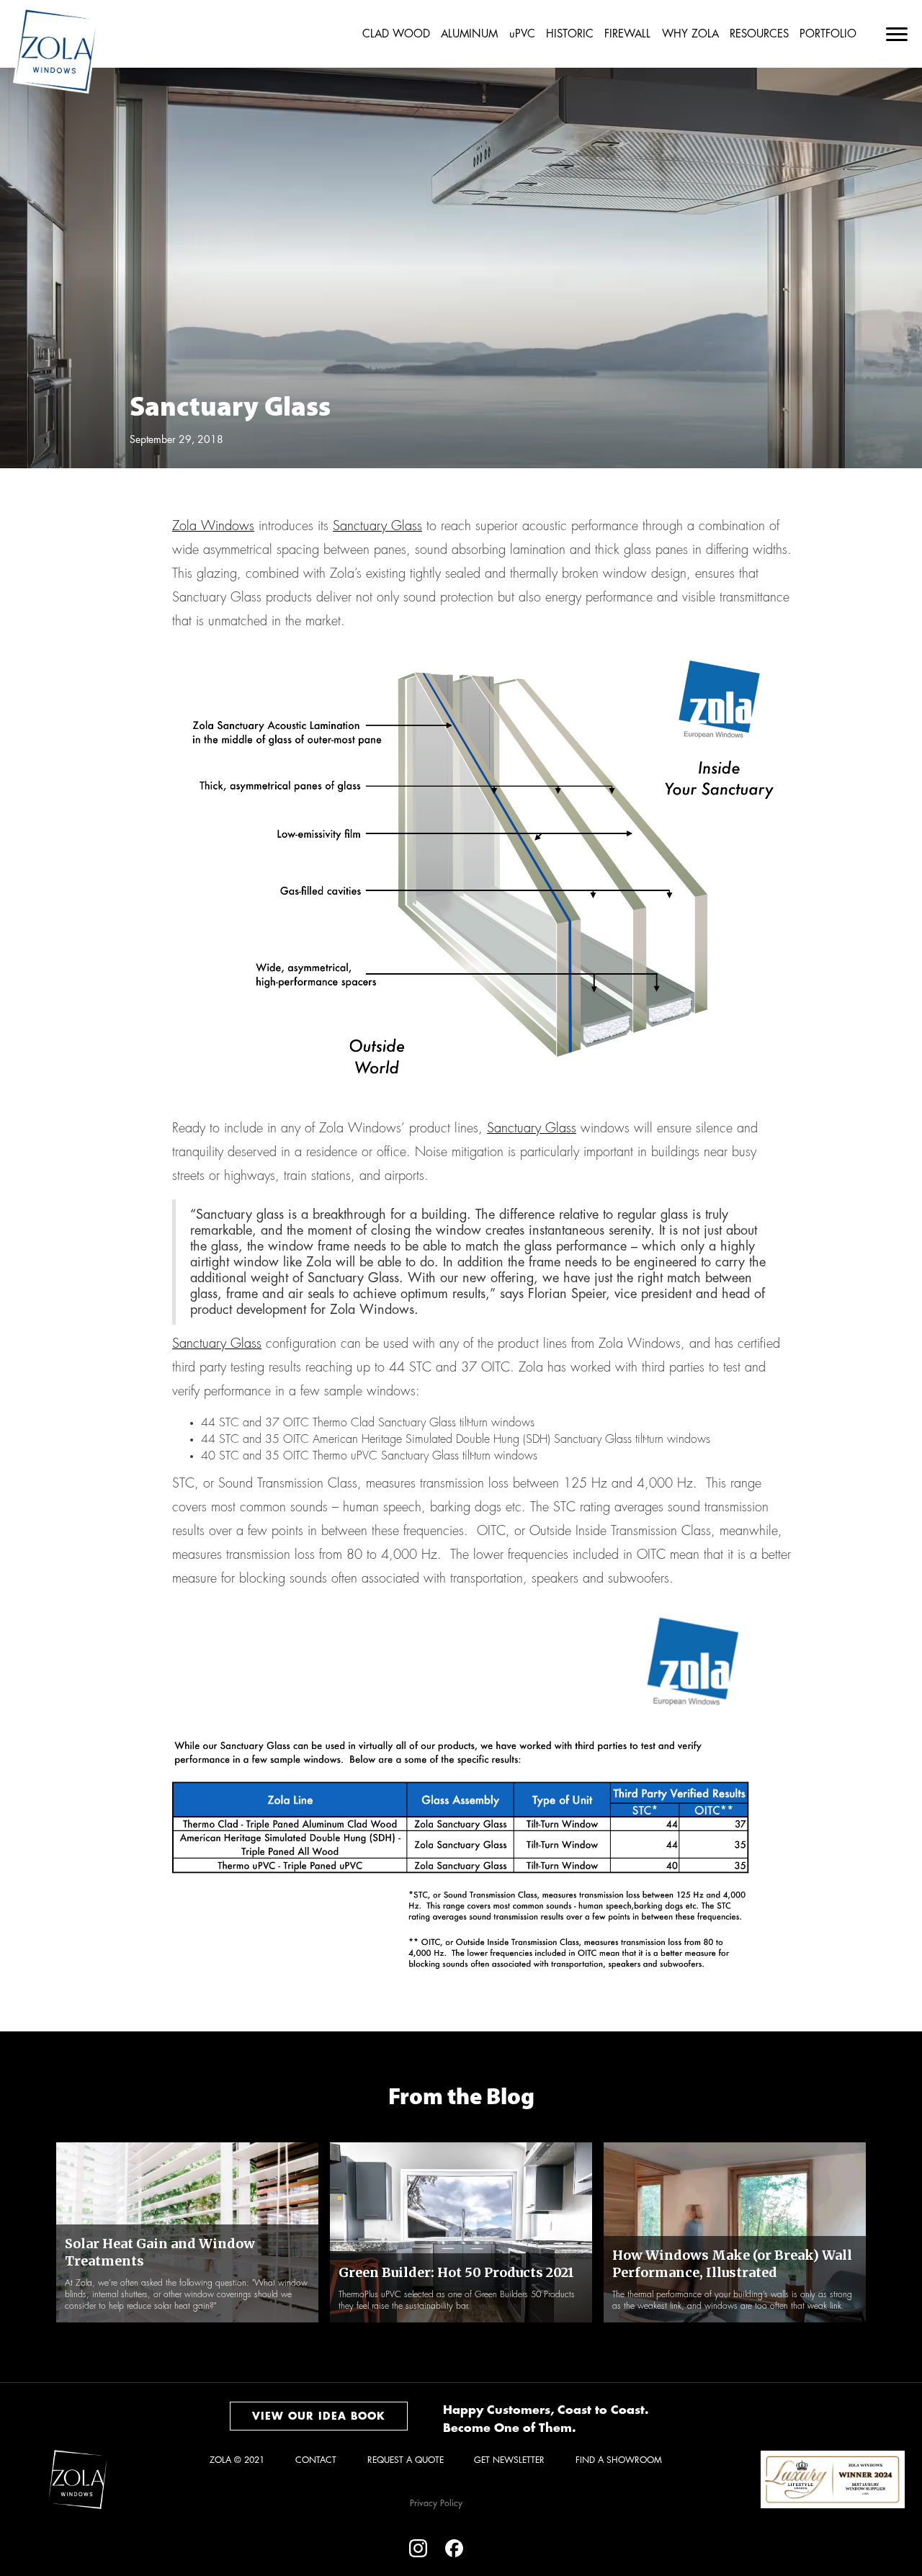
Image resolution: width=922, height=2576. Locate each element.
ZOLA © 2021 (237, 2460)
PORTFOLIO (828, 34)
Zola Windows (213, 526)
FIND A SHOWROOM (619, 2460)
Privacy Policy (436, 2503)
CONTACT (316, 2460)
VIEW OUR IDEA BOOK (319, 2416)
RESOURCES (759, 34)
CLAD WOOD (396, 34)
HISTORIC (570, 34)
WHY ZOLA (690, 34)
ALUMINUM (469, 34)
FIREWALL (627, 34)
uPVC (522, 34)
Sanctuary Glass (377, 526)
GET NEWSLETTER (509, 2460)
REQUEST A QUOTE (406, 2460)
